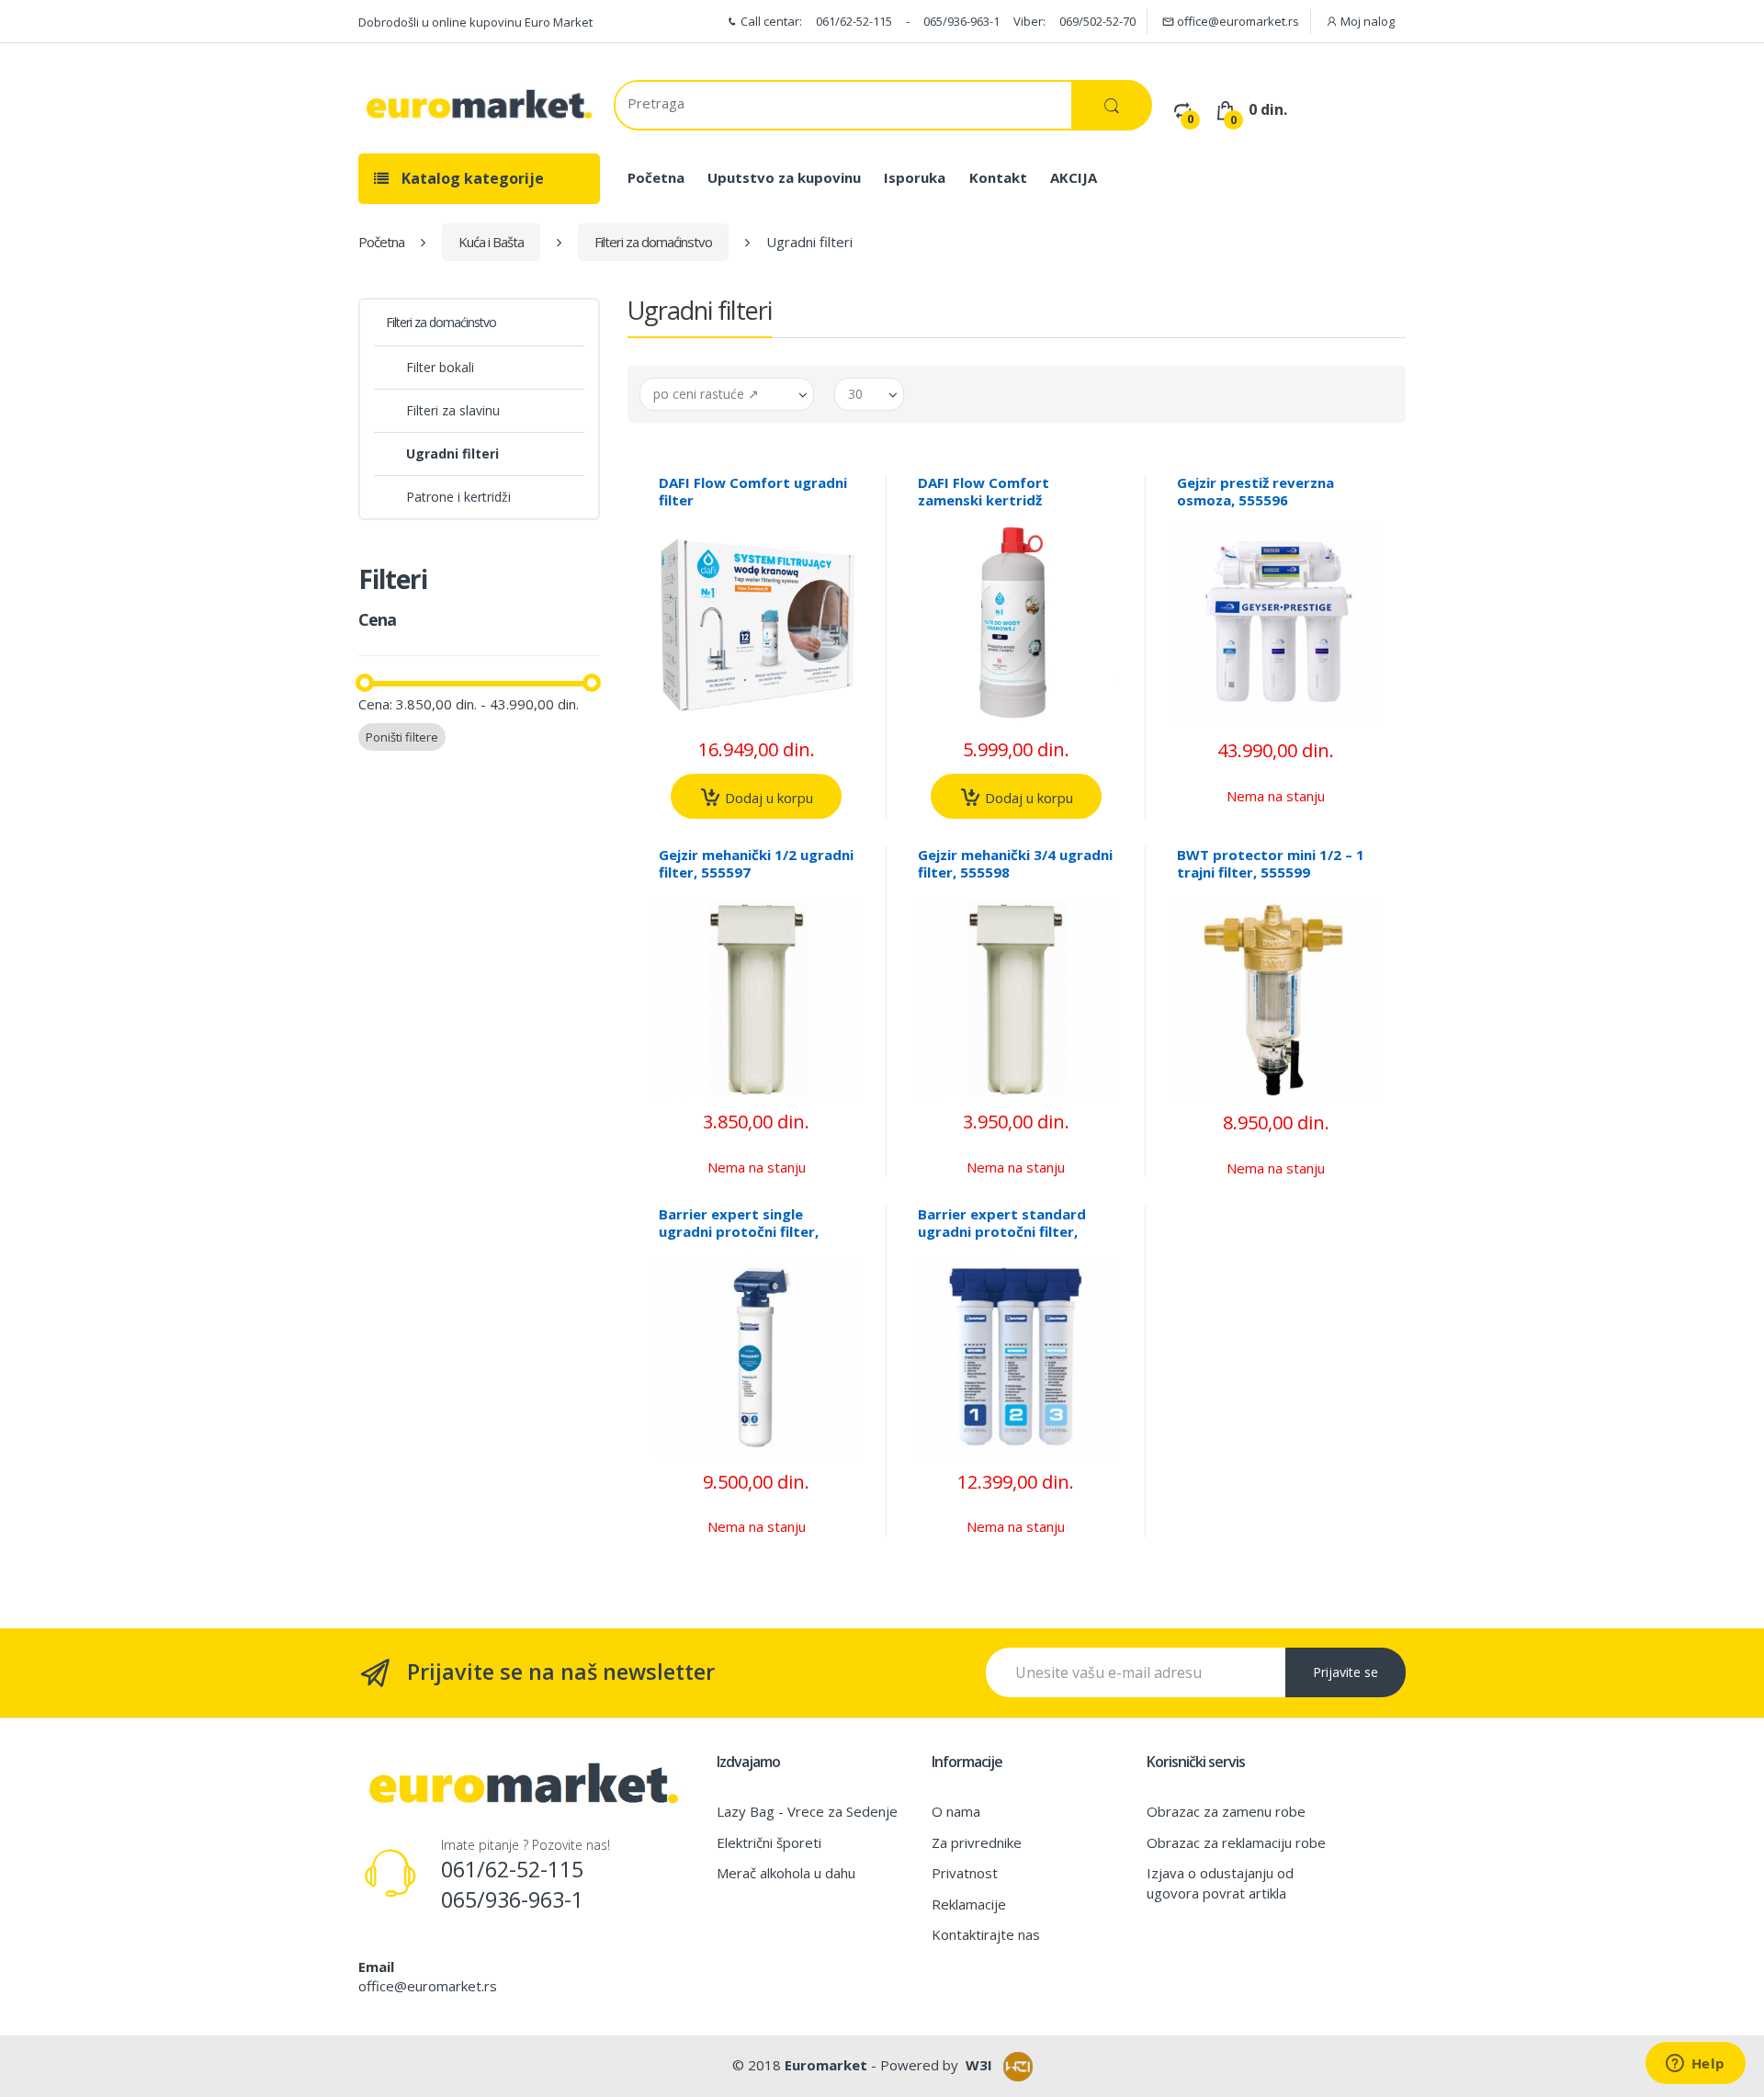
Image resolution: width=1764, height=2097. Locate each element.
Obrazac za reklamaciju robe (1236, 1842)
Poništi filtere (402, 737)
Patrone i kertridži (458, 497)
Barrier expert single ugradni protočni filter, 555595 (739, 1231)
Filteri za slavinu (453, 410)
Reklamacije (969, 1904)
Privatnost (965, 1873)
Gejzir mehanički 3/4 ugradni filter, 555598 (1015, 863)
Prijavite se (1346, 1672)
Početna (656, 177)
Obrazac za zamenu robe (1226, 1811)
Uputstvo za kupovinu (784, 177)
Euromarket (826, 2065)
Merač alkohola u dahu (786, 1873)
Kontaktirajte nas (986, 1934)
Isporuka (915, 177)
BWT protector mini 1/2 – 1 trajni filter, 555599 (1271, 863)
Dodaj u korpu (767, 798)
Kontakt (998, 177)
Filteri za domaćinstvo (653, 242)
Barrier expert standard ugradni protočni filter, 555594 (1002, 1231)
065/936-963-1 (961, 21)
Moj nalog (1366, 21)
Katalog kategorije (471, 178)
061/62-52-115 (854, 21)
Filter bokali (440, 367)
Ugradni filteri (452, 453)
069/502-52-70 (1097, 21)
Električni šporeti (769, 1842)
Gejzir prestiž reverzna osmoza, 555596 (1255, 491)
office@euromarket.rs (1237, 21)
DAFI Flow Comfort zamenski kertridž (984, 491)
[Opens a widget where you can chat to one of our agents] (1695, 2065)
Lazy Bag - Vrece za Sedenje (807, 1811)
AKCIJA (1074, 177)
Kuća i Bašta (491, 242)
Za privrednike (977, 1842)
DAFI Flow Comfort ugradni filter (753, 491)
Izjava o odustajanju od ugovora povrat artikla (1220, 1882)
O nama (956, 1811)
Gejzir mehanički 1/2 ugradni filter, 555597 (756, 863)
